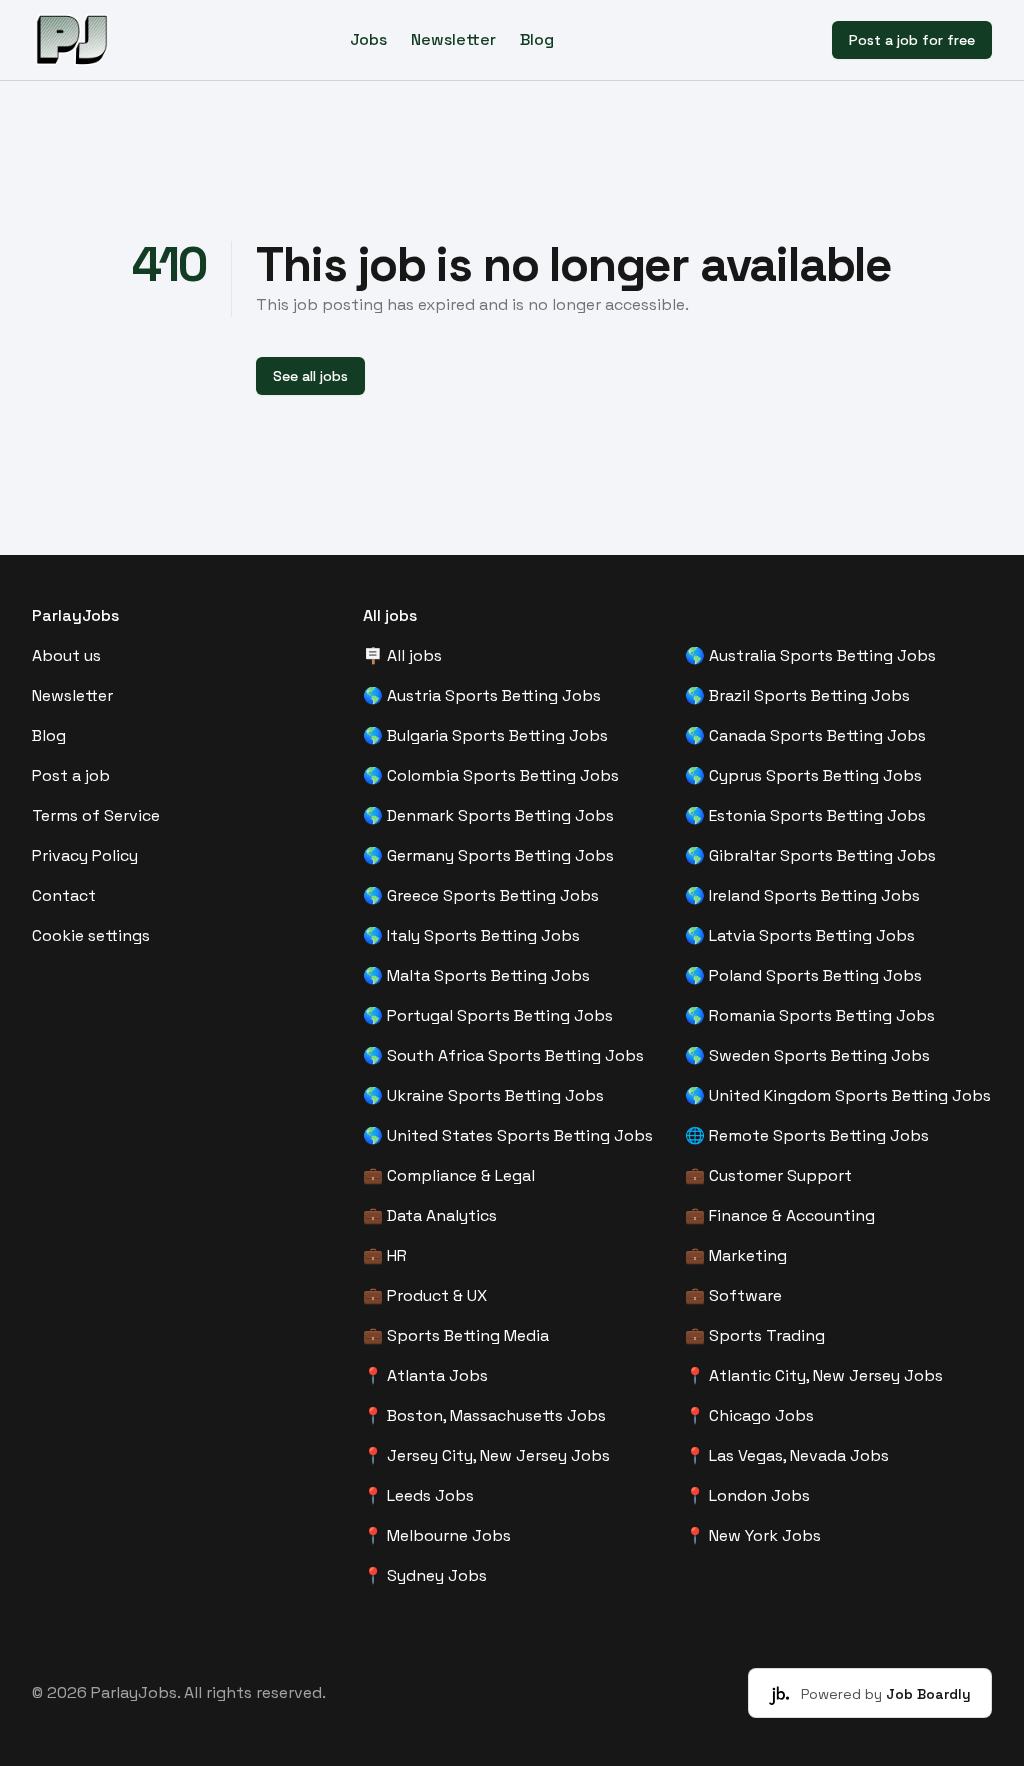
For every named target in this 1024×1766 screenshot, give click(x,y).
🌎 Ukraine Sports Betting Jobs (483, 1095)
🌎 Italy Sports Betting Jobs (471, 935)
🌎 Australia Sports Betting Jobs (810, 655)
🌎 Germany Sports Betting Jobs (488, 855)
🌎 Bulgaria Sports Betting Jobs (485, 735)
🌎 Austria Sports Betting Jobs (482, 695)
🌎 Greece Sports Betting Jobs (481, 895)
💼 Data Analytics (430, 1215)
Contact (64, 895)
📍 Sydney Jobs (425, 1575)
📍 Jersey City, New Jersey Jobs (486, 1455)
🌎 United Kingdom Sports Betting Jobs (838, 1095)
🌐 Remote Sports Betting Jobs (807, 1135)
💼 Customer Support (768, 1175)
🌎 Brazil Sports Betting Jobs (797, 695)
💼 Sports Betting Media (456, 1335)
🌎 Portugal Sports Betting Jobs (488, 1015)
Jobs (368, 39)
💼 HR (385, 1255)
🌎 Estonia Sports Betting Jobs (805, 815)
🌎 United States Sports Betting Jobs (508, 1135)
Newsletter (453, 39)
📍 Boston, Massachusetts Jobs (484, 1415)
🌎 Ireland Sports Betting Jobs (802, 895)
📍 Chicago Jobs (749, 1415)
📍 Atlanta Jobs (425, 1375)
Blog (537, 39)
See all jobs (310, 376)
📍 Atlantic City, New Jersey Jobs (814, 1375)
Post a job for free (912, 40)
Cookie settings (91, 935)
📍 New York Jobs (753, 1535)
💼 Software (733, 1295)
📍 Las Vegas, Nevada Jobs (787, 1455)
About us (66, 655)
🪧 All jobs (402, 655)
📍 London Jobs (747, 1495)
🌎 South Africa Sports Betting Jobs (503, 1055)
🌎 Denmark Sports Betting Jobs (488, 815)
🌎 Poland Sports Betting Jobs (803, 975)
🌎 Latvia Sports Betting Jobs (800, 935)
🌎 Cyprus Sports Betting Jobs (803, 775)
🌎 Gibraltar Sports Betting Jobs (810, 855)
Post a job (71, 775)
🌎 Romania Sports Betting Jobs (810, 1015)
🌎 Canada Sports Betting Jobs (805, 735)
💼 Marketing (736, 1255)
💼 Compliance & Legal (449, 1175)
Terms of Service (96, 815)
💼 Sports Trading (755, 1335)
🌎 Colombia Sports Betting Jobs (491, 775)
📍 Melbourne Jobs (437, 1535)
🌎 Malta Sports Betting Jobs (476, 975)
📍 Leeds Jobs (418, 1495)
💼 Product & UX (425, 1295)
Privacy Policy (85, 855)
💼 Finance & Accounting (780, 1215)
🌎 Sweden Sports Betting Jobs (807, 1055)
